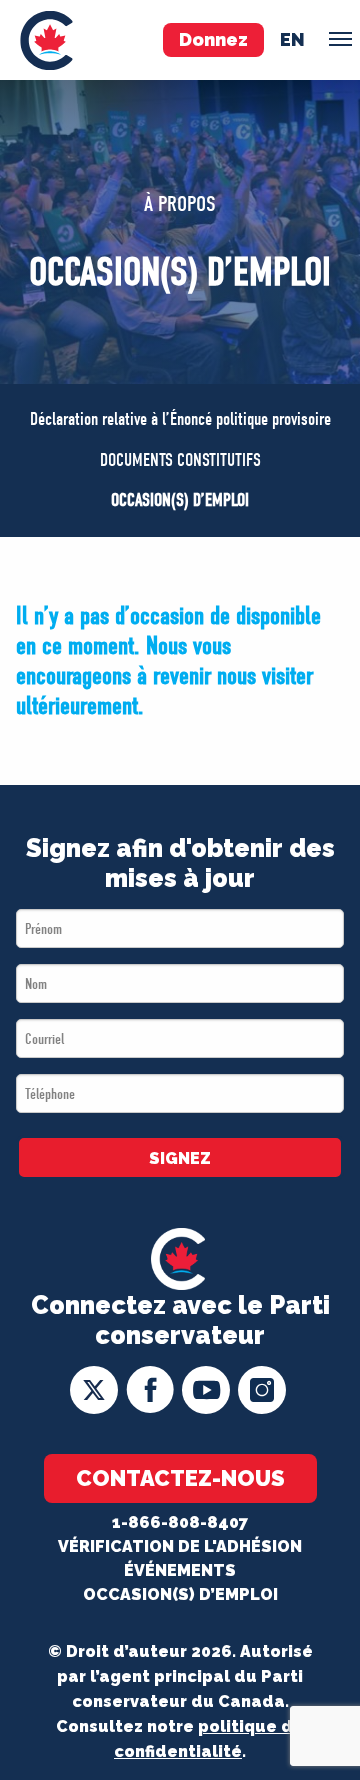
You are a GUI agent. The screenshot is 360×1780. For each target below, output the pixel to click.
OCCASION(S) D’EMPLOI (180, 500)
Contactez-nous (180, 1478)
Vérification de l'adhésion (180, 1546)
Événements (180, 1570)
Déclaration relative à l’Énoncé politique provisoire (180, 419)
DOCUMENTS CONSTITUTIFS (180, 460)
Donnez (213, 39)
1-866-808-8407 (180, 1522)
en (292, 39)
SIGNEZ (180, 1158)
